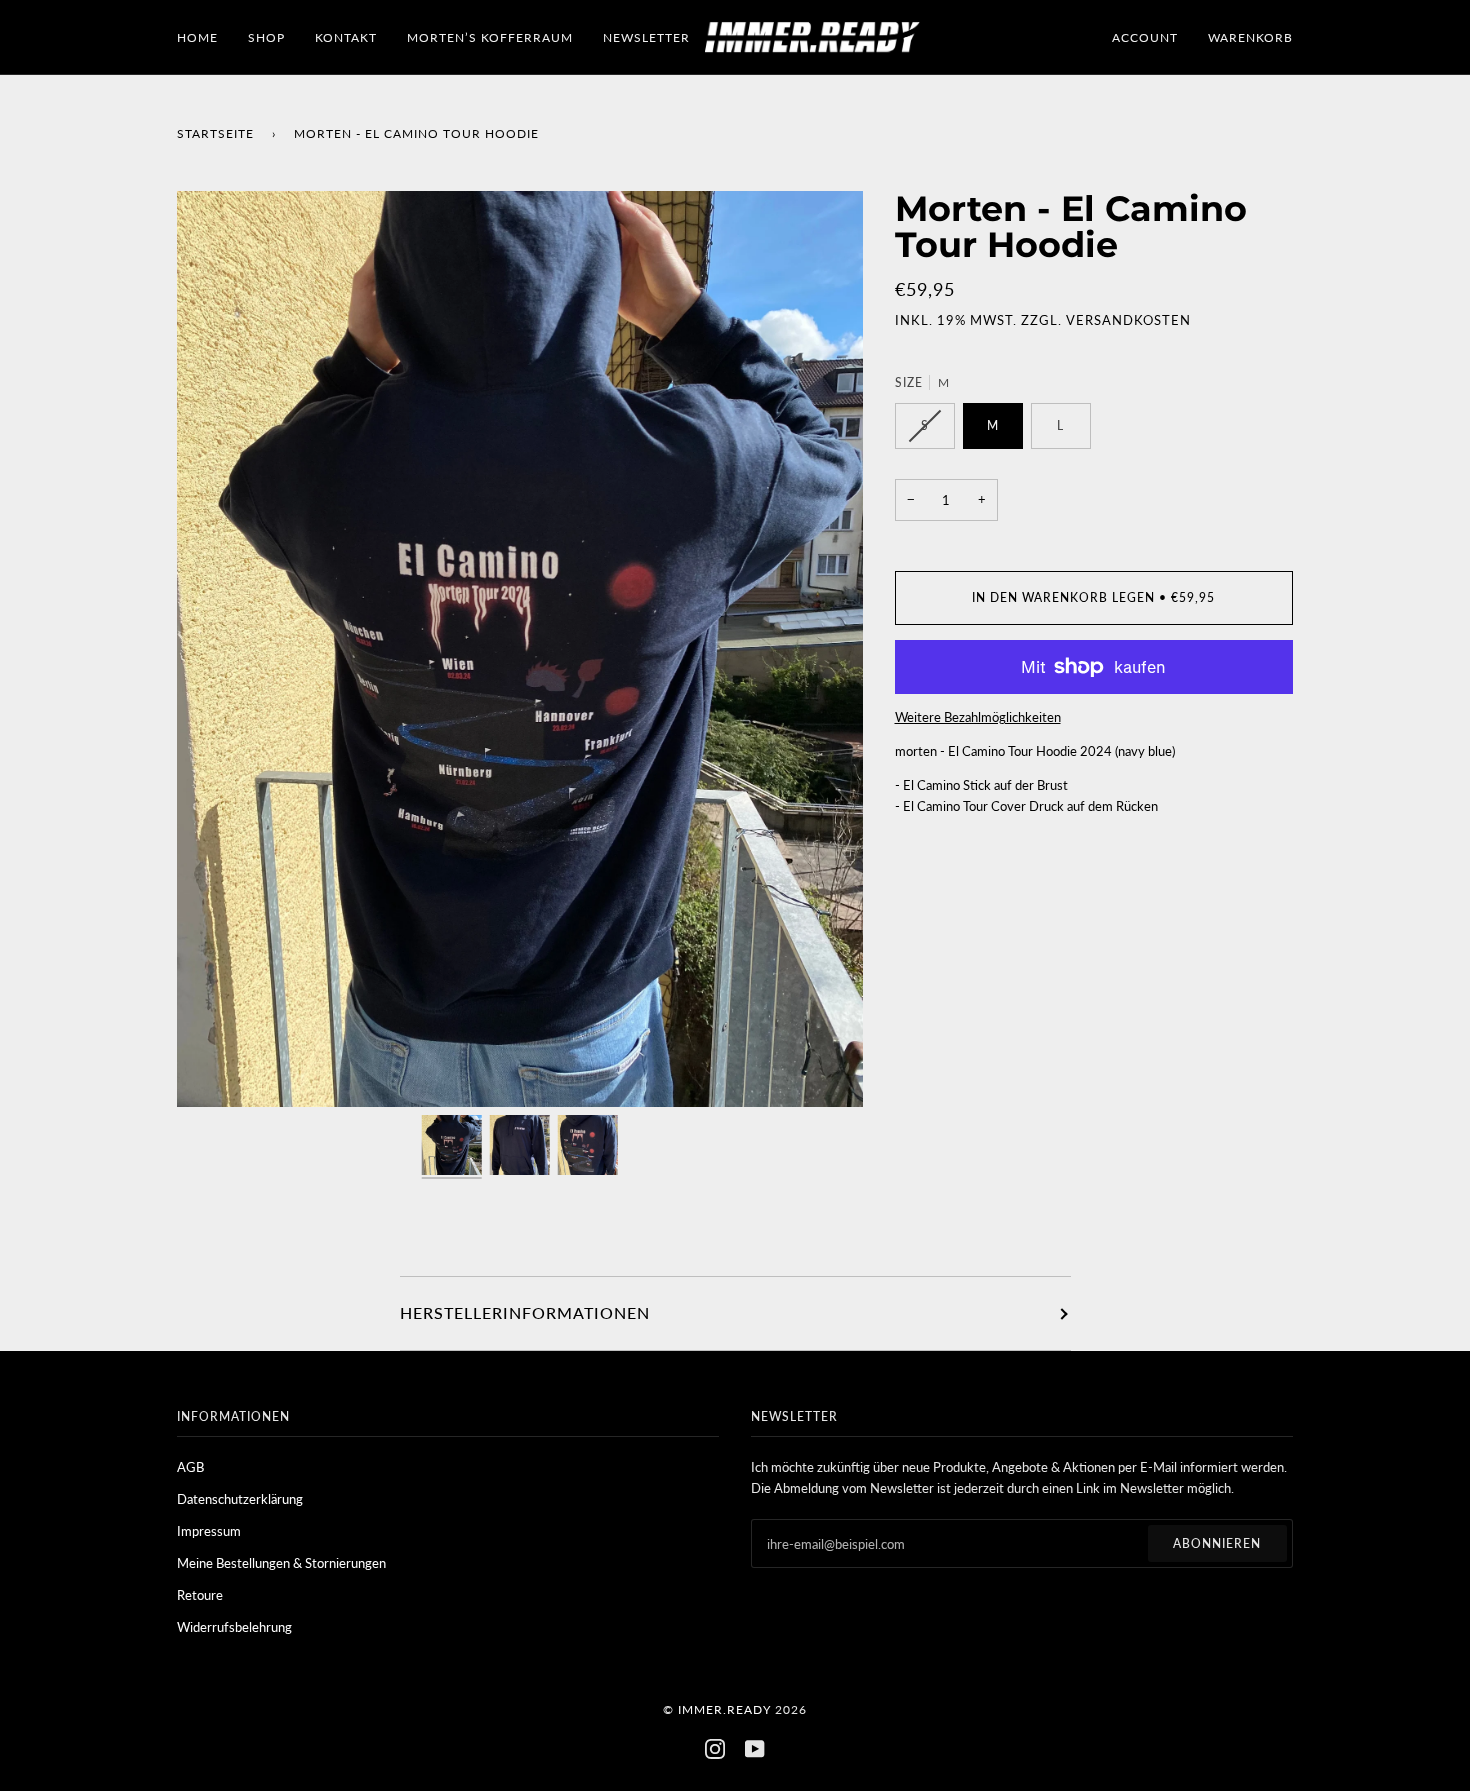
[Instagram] (715, 1749)
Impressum (209, 1531)
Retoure (200, 1595)
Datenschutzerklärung (240, 1499)
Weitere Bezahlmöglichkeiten (978, 717)
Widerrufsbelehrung (234, 1627)
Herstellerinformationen (525, 1313)
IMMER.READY (724, 1709)
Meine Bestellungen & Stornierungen (281, 1563)
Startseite (215, 133)
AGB (190, 1467)
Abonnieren (1217, 1543)
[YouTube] (755, 1749)
